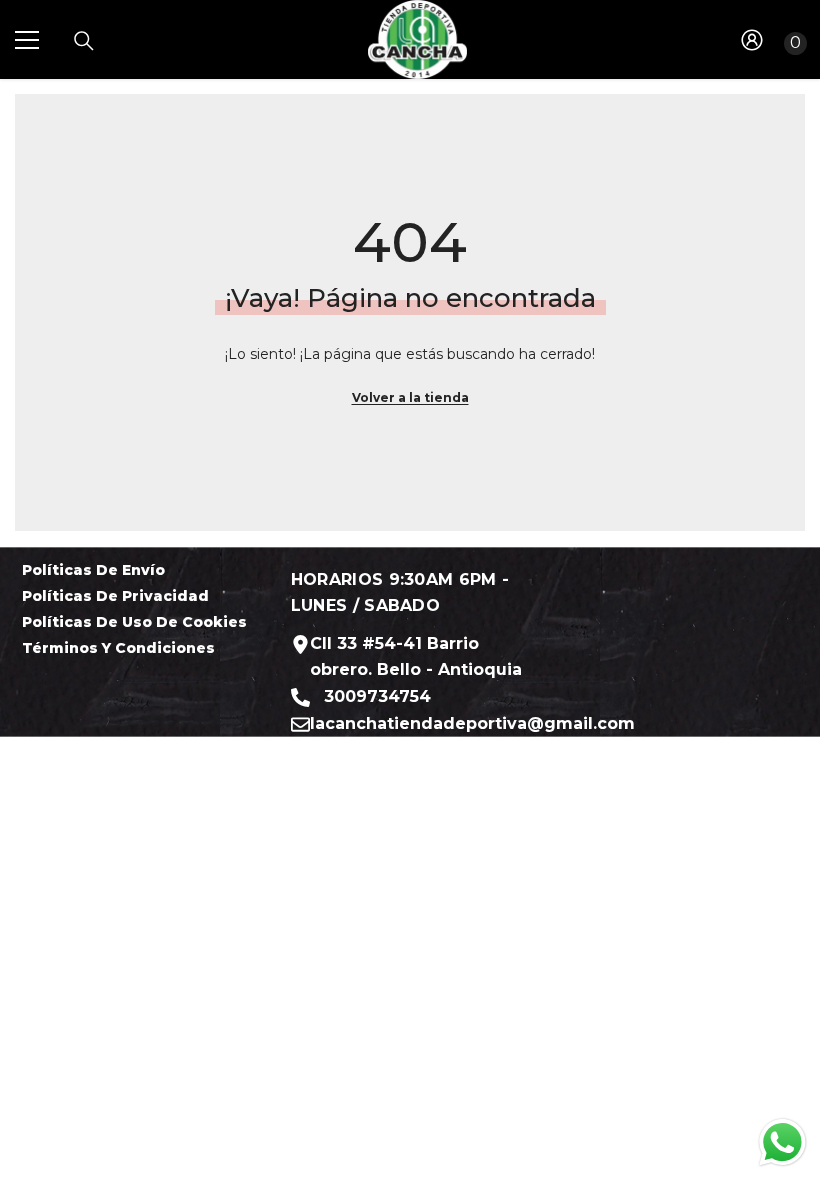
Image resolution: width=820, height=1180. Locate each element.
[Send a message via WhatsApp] (782, 1142)
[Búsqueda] (84, 41)
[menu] (27, 40)
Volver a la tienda (410, 397)
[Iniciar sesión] (752, 40)
